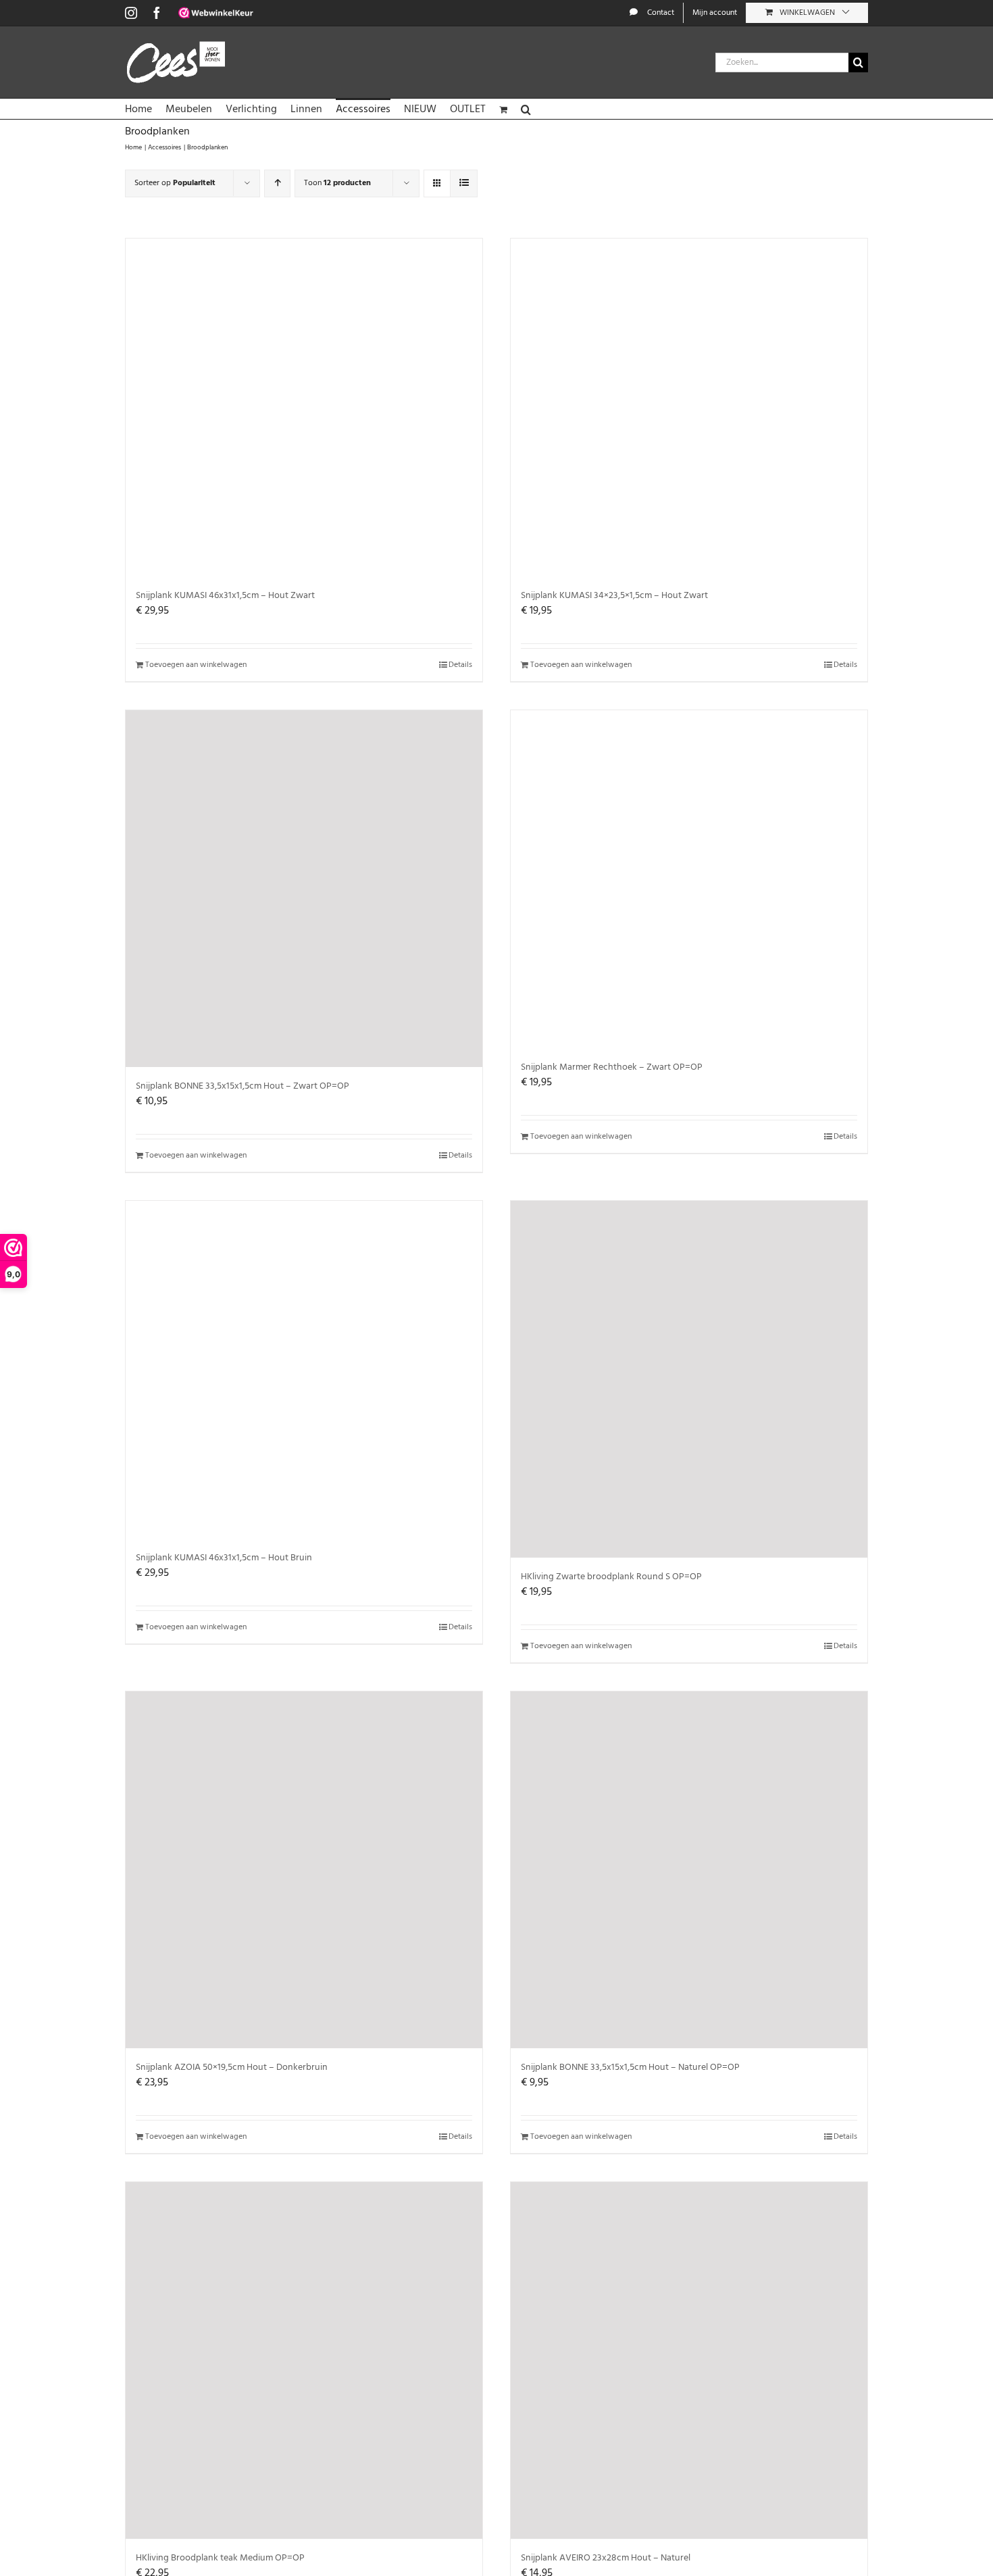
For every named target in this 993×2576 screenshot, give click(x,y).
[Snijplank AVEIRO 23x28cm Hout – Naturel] (689, 2360)
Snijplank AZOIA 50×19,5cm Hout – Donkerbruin (232, 2067)
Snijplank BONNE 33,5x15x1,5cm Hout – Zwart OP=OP (243, 1086)
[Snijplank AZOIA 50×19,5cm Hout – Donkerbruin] (304, 1870)
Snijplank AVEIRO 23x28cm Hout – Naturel (606, 2558)
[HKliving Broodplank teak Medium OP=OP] (304, 2360)
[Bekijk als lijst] (464, 183)
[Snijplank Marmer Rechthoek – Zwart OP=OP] (689, 879)
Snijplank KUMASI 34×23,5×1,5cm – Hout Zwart (614, 596)
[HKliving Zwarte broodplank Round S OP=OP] (689, 1379)
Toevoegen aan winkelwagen (196, 665)
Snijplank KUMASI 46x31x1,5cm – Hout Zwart (225, 596)
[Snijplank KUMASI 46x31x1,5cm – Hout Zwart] (304, 407)
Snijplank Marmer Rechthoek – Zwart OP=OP (612, 1067)
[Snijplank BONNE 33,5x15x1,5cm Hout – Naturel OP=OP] (689, 1870)
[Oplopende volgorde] (277, 183)
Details (460, 665)
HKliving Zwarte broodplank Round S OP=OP (611, 1577)
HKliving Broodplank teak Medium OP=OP (220, 2558)
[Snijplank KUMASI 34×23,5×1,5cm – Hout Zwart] (689, 407)
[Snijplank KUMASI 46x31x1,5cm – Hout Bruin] (304, 1370)
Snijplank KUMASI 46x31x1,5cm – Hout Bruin (224, 1558)
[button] (526, 109)
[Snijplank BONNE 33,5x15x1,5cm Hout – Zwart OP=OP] (304, 889)
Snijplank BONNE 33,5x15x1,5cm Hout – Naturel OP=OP (630, 2067)
